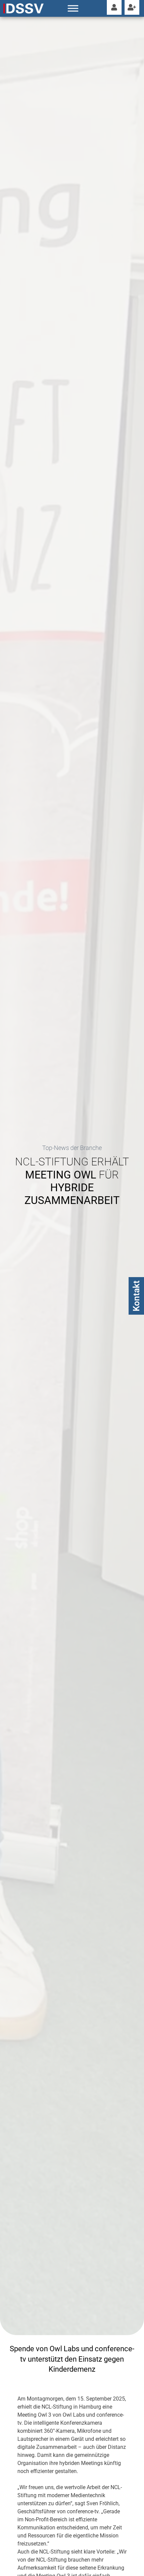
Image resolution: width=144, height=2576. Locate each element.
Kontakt (136, 1296)
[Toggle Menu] (73, 8)
